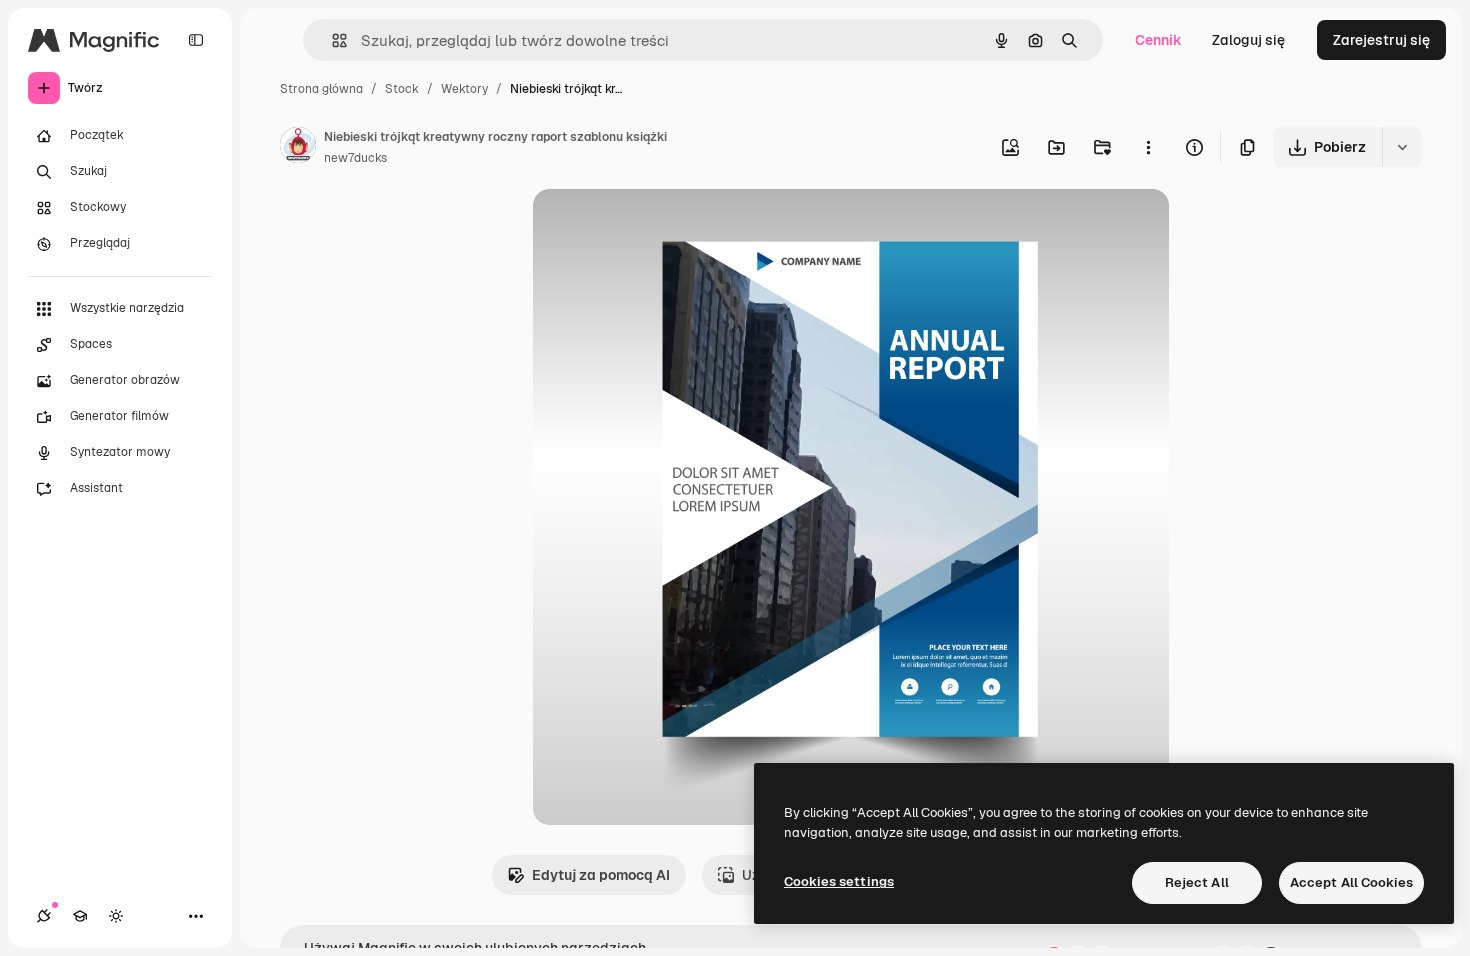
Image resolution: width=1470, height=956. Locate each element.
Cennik (1158, 40)
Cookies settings (839, 881)
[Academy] (80, 916)
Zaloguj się (1248, 40)
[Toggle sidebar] (196, 40)
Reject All (1197, 882)
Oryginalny (671, 227)
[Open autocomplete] (331, 40)
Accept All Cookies (1351, 882)
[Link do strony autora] (298, 148)
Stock (402, 89)
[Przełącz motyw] (116, 916)
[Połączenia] (44, 916)
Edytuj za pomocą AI (601, 875)
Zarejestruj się (1381, 40)
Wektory (464, 89)
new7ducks (355, 158)
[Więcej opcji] (1148, 147)
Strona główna (321, 89)
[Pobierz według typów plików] (1402, 147)
